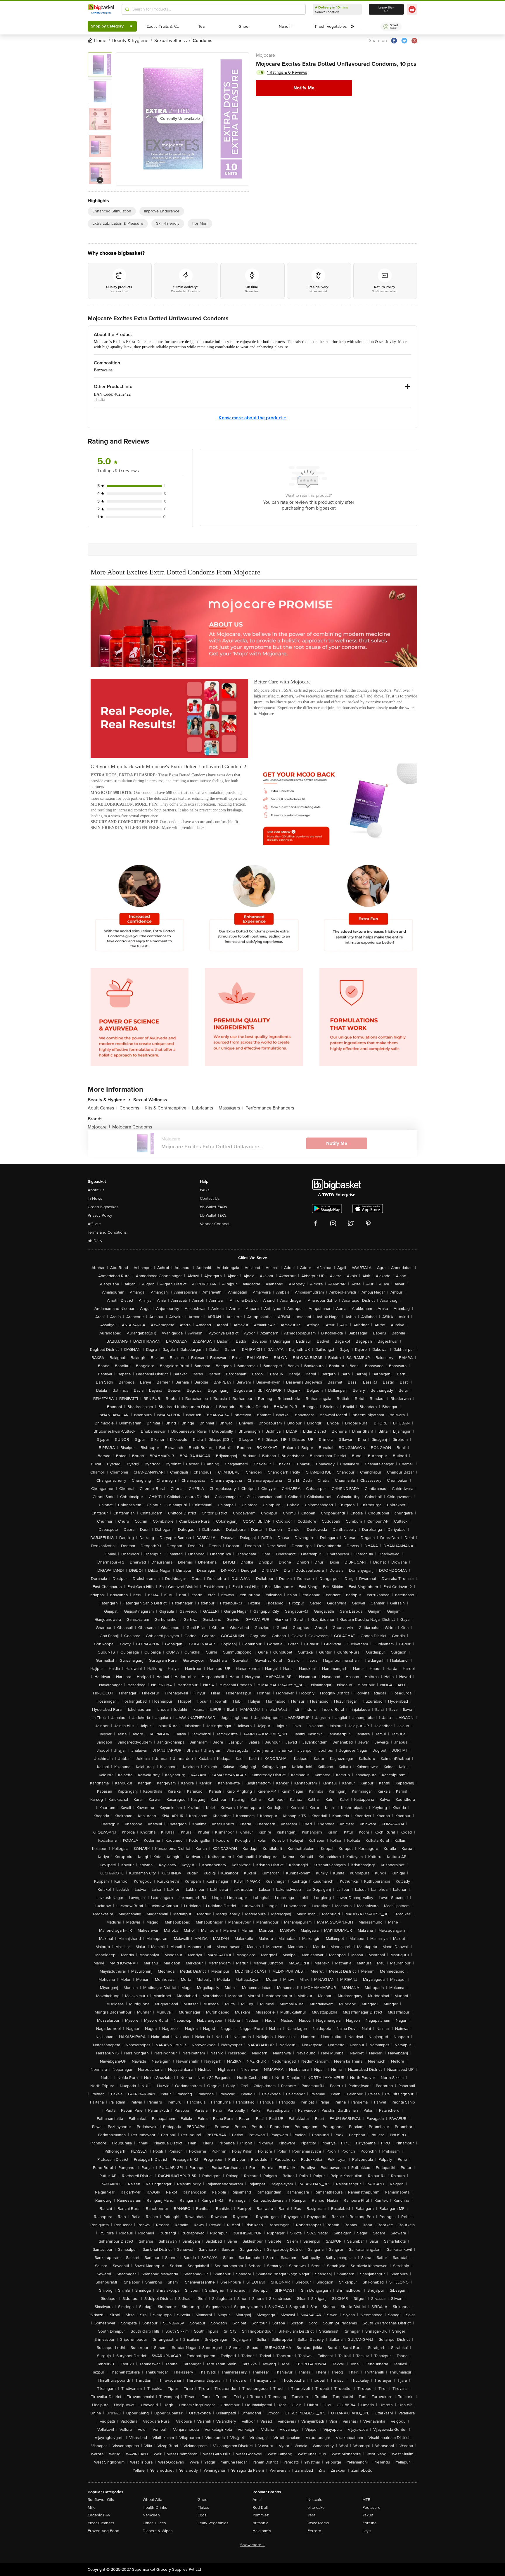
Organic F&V (99, 2515)
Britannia (260, 2523)
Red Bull (260, 2507)
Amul (257, 2500)
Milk (91, 2507)
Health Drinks (155, 2507)
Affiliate (94, 1224)
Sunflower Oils (101, 2500)
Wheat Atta (152, 2500)
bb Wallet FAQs (213, 1207)
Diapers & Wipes (158, 2531)
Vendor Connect (215, 1224)
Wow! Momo (318, 2523)
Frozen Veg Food (103, 2531)
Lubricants (204, 1108)
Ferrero (314, 2531)
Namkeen (151, 2515)
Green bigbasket (103, 1207)
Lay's (367, 2531)
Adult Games (102, 1108)
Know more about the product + (252, 418)
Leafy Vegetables (213, 2523)
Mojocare (266, 55)
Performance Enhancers (270, 1108)
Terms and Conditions (107, 1232)
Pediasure (371, 2507)
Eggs (202, 2515)
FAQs (205, 1190)
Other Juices (154, 2523)
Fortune (370, 2523)
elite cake (316, 2507)
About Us (96, 1190)
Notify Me (304, 88)
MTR (366, 2500)
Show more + (252, 2545)
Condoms (131, 1108)
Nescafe (315, 2500)
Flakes (203, 2507)
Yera (311, 2515)
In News (95, 1198)
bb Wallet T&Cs (213, 1215)
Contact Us (210, 1198)
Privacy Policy (100, 1215)
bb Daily (95, 1241)
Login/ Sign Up (386, 9)
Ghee (203, 2500)
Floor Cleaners (101, 2523)
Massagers (231, 1108)
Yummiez (261, 2515)
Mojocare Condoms (132, 1127)
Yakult (368, 2515)
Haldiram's (262, 2531)
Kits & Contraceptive (167, 1108)
